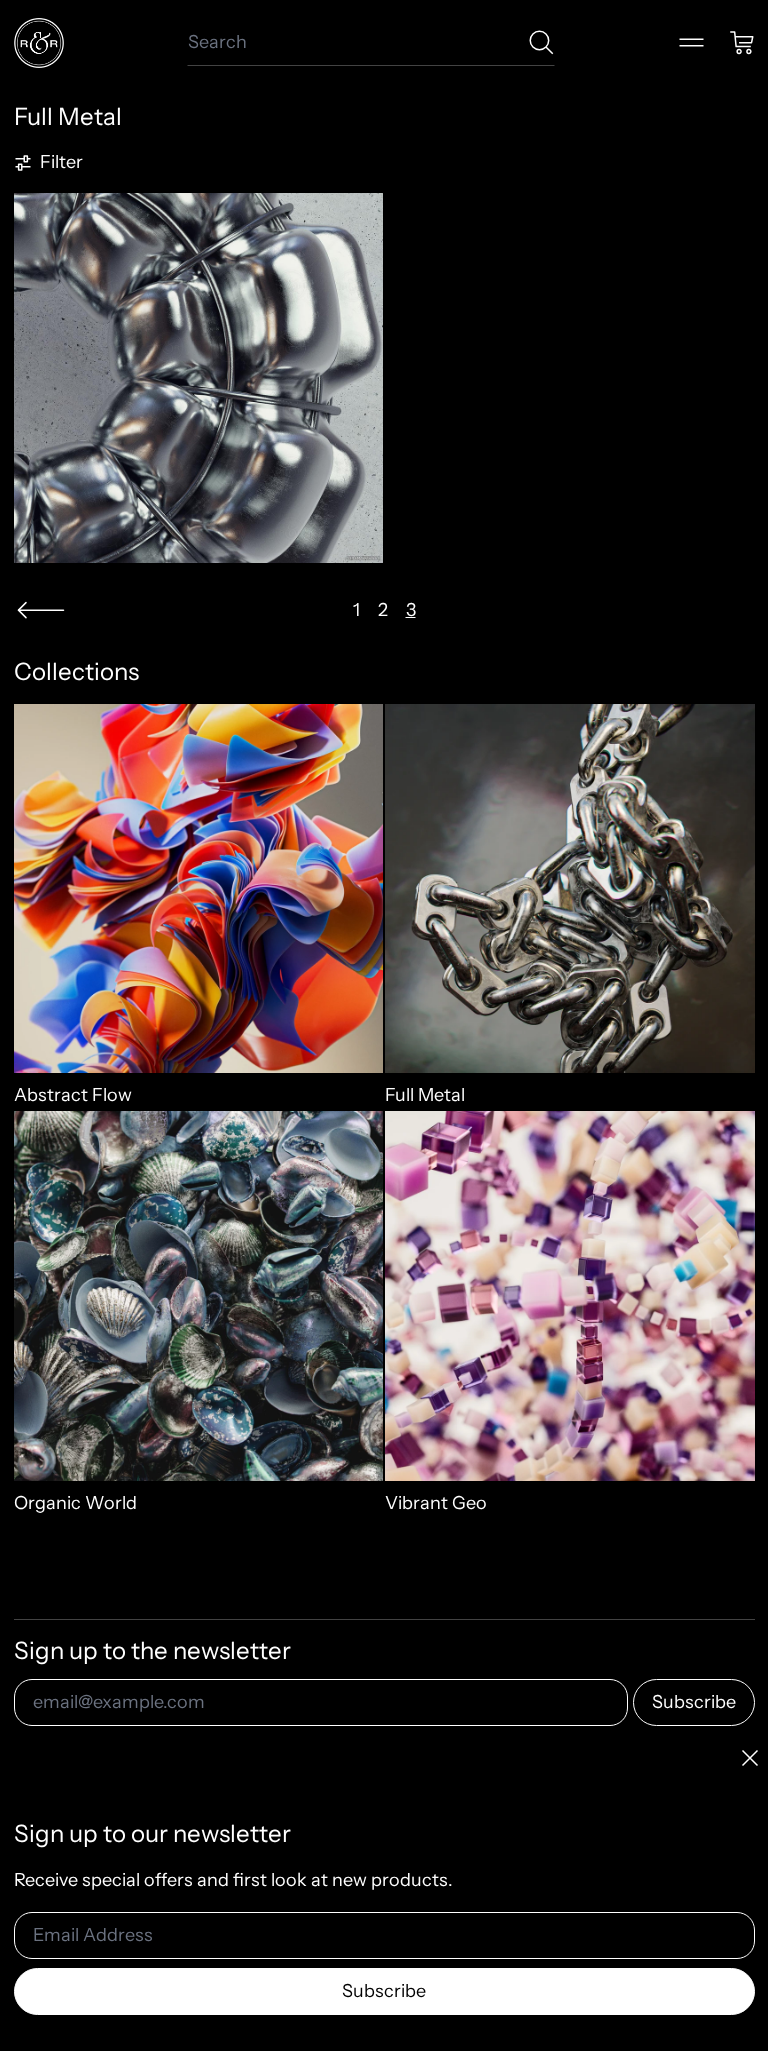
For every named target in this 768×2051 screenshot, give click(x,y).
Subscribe (694, 1702)
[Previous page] (41, 610)
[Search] (541, 42)
